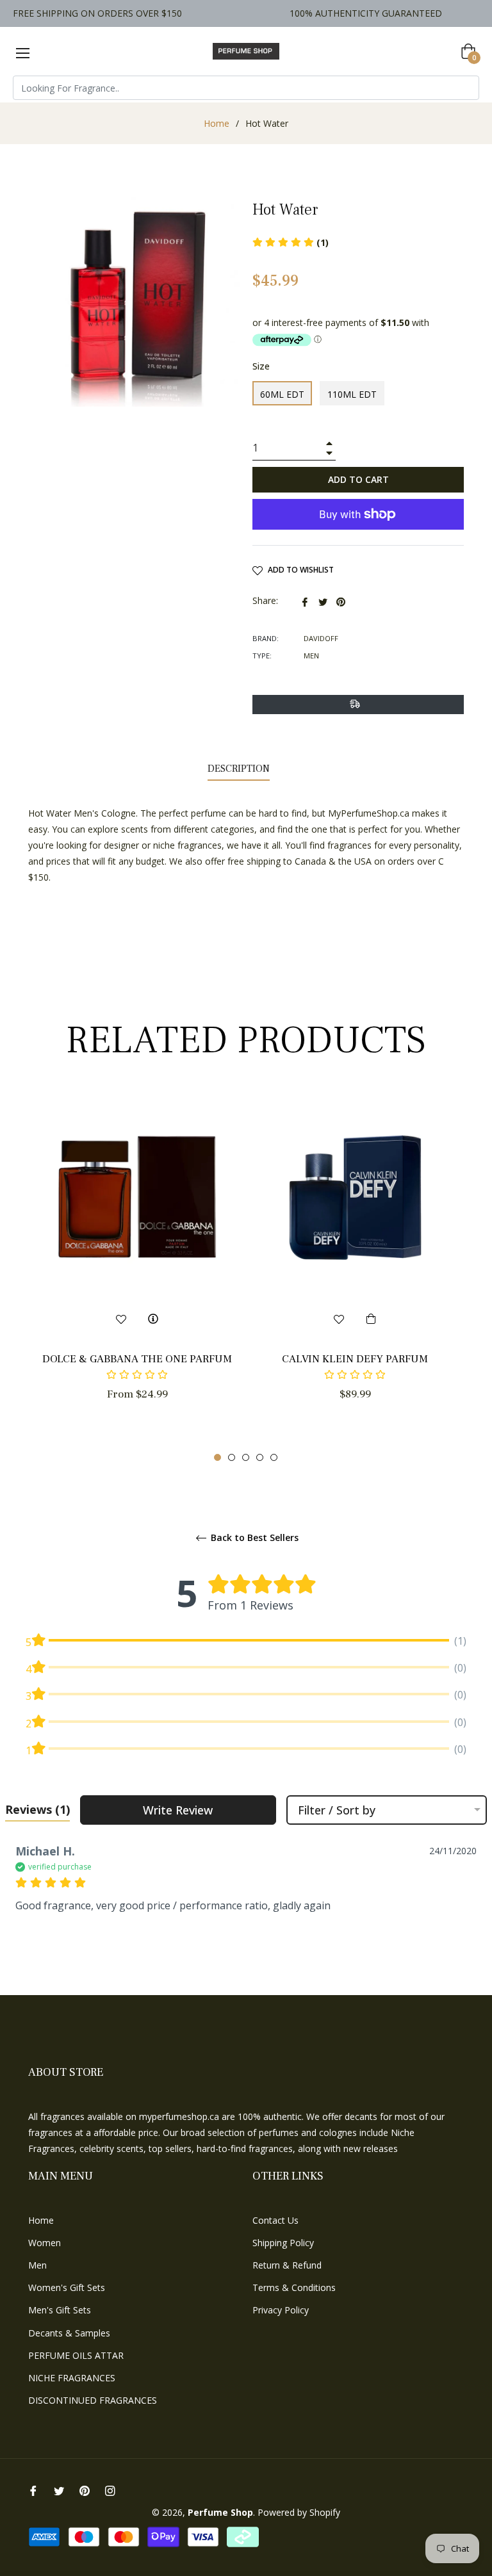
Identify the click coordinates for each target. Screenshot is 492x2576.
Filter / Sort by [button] (337, 1810)
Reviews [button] (37, 1809)
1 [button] (217, 1457)
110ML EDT (352, 394)
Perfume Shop (220, 2512)
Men (37, 2265)
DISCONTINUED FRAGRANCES (93, 2400)
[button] (137, 1375)
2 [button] (232, 1457)
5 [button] (274, 1457)
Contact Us (275, 2220)
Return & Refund (287, 2265)
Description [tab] (239, 769)
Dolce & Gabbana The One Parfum (137, 1359)
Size (261, 366)
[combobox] (246, 88)
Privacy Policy (281, 2310)
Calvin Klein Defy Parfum (355, 1359)
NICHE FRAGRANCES (72, 2378)
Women (45, 2243)
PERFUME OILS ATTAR (76, 2355)
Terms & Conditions (294, 2287)
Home (217, 123)
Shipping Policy (283, 2243)
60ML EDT (282, 394)
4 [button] (260, 1457)
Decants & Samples (69, 2333)
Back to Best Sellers (253, 1538)
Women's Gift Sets (67, 2287)
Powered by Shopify (299, 2512)
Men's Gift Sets (60, 2310)
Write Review (178, 1810)
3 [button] (246, 1457)
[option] (137, 1270)
